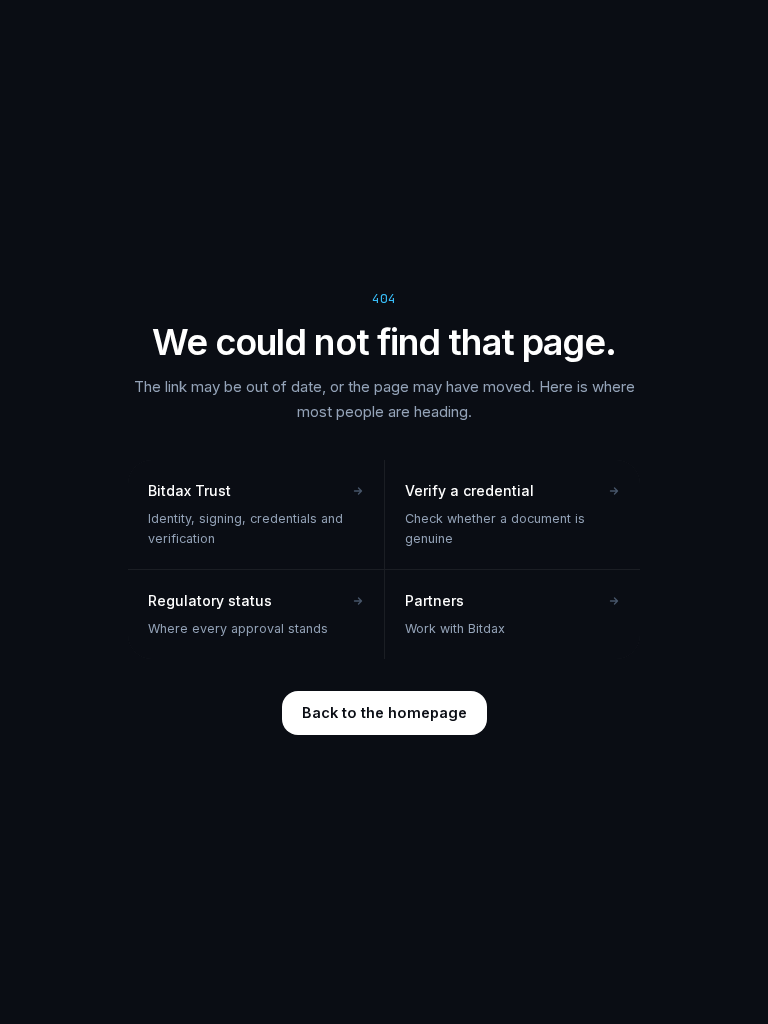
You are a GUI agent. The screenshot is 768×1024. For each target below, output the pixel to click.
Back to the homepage (384, 712)
